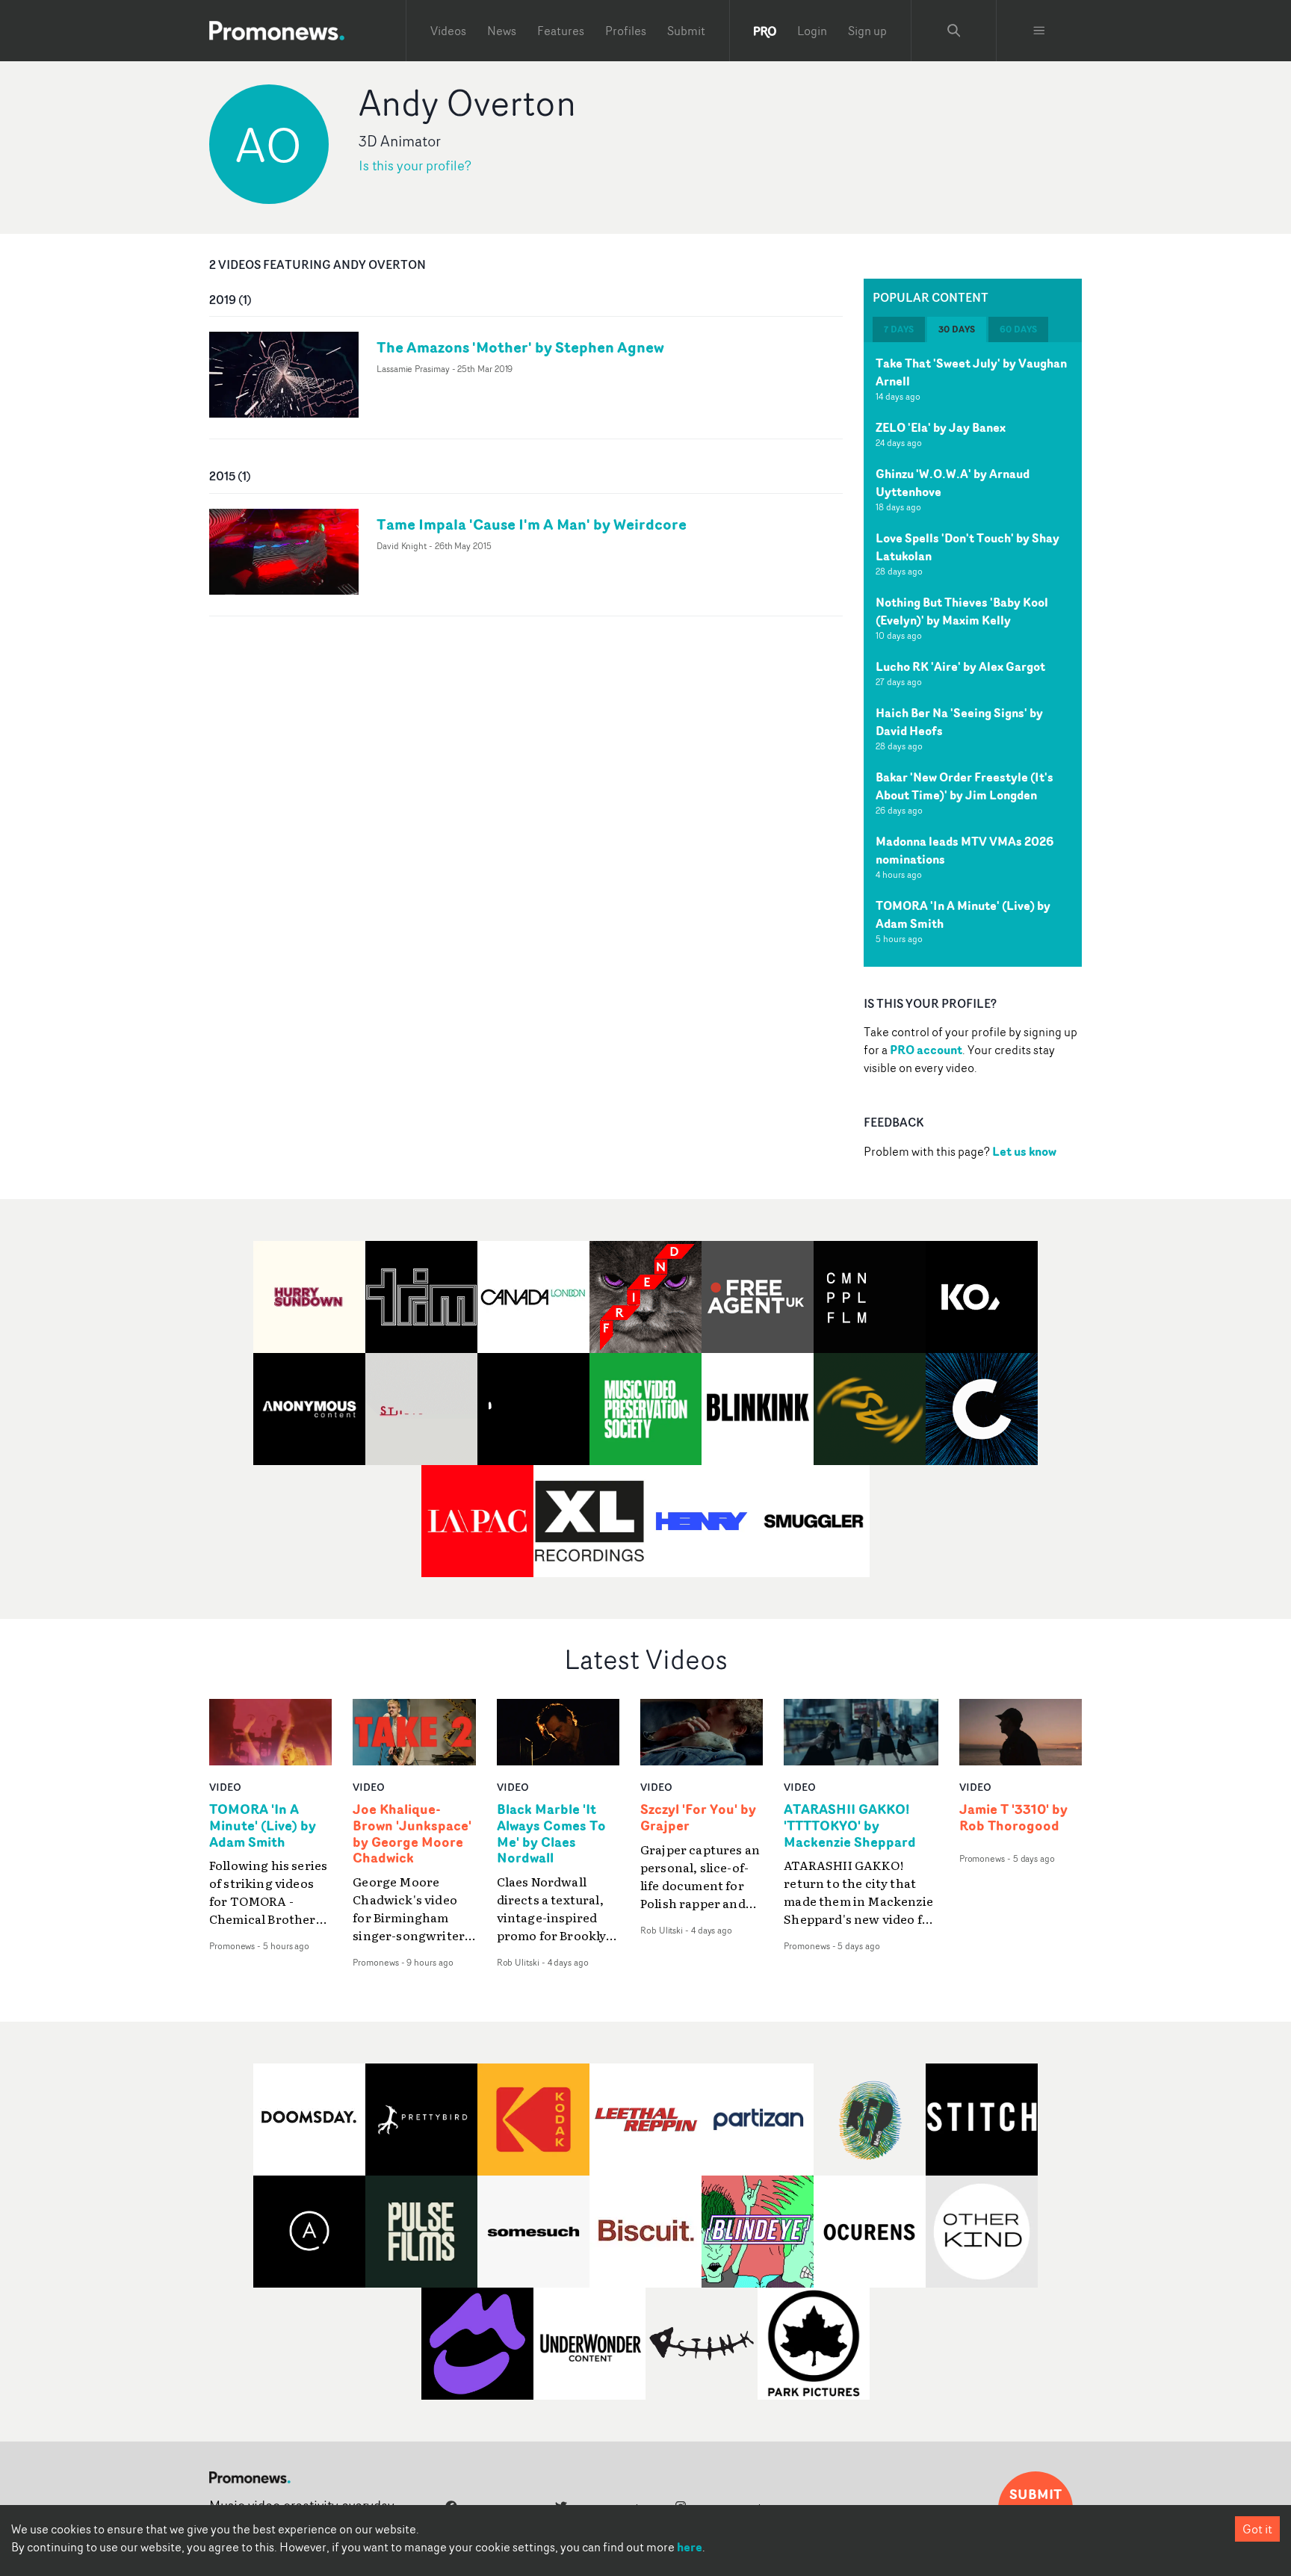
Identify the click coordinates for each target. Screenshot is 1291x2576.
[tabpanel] (973, 654)
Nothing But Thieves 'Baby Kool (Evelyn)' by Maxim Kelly (962, 611)
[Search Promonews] (954, 31)
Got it (1257, 2529)
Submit (686, 31)
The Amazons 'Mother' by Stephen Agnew (520, 347)
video (225, 1787)
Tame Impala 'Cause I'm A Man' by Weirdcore (532, 524)
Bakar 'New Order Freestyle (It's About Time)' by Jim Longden (965, 786)
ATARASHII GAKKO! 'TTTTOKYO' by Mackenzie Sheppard (850, 1826)
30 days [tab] (957, 329)
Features (561, 31)
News (502, 31)
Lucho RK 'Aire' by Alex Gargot (960, 666)
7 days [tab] (899, 329)
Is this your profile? (415, 165)
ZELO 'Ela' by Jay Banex (941, 427)
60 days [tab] (1018, 329)
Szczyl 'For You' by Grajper (698, 1818)
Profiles (626, 31)
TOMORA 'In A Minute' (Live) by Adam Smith (263, 1826)
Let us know (1024, 1151)
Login (812, 31)
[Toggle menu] (1039, 31)
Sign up (867, 31)
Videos (448, 31)
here (690, 2547)
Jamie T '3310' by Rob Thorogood (1013, 1818)
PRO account (926, 1050)
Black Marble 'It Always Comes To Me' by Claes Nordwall (551, 1834)
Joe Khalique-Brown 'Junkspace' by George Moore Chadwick (412, 1834)
